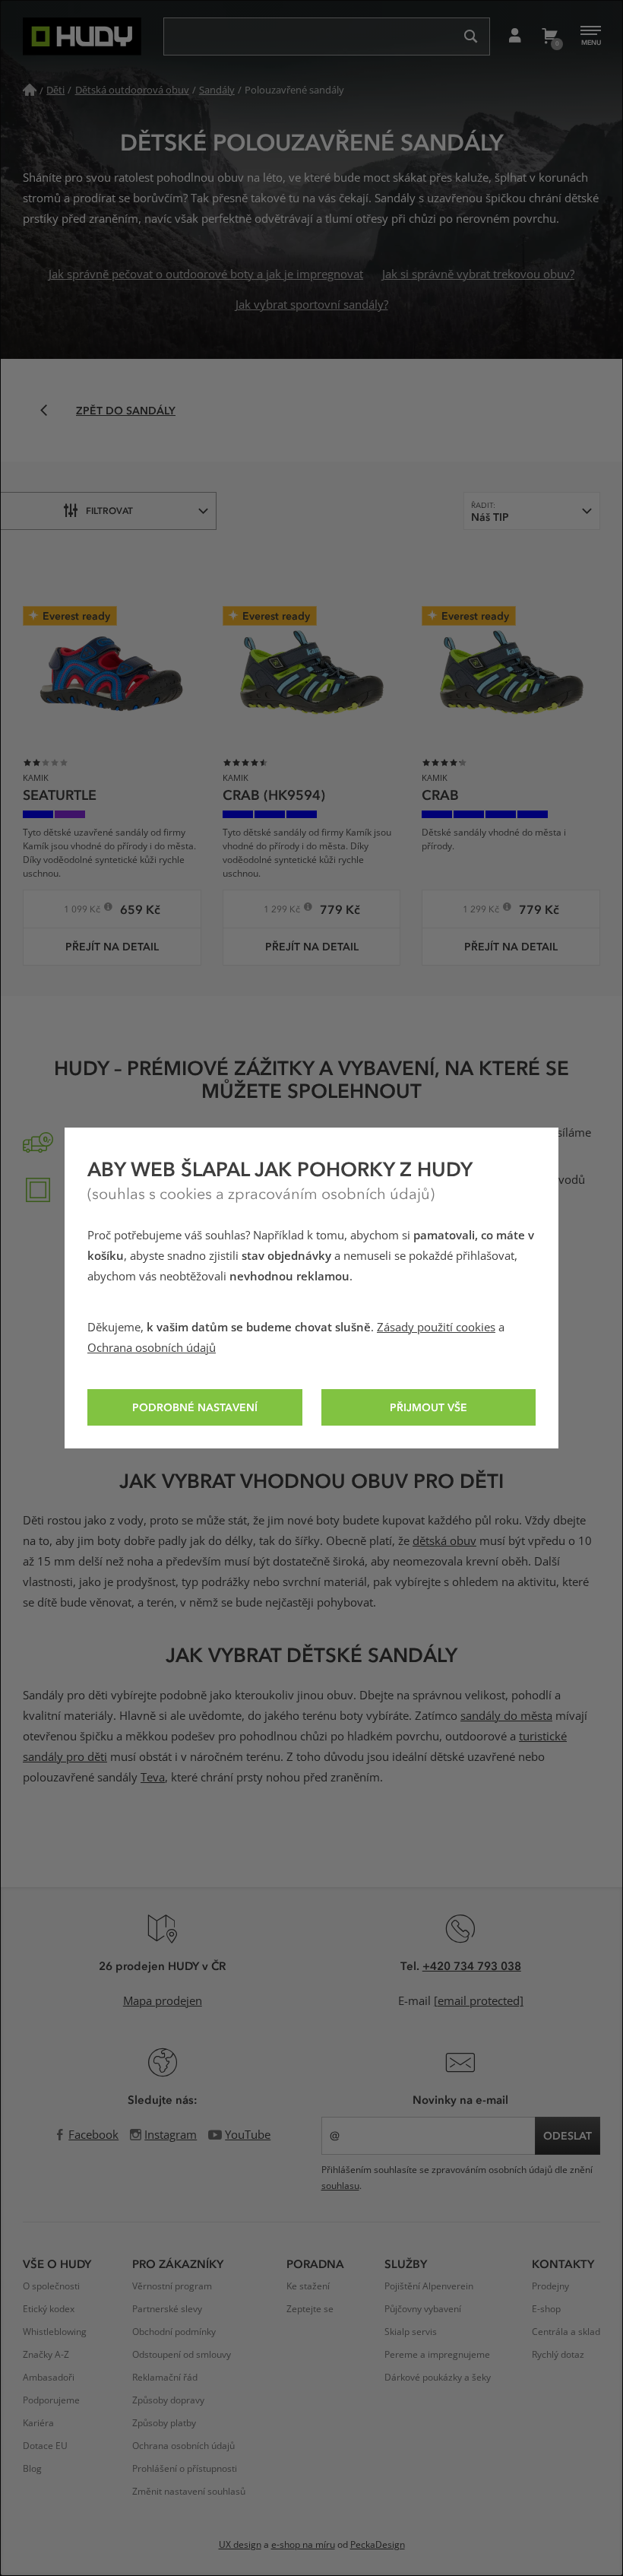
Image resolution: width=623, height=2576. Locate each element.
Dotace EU (45, 2446)
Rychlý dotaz (558, 2355)
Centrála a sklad (566, 2332)
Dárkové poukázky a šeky (438, 2378)
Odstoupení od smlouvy (182, 2355)
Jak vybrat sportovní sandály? (312, 305)
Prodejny (550, 2286)
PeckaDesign (378, 2545)
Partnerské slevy (167, 2309)
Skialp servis (411, 2332)
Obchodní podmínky (174, 2332)
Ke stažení (308, 2286)
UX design (240, 2545)
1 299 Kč (283, 911)
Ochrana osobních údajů (152, 1348)
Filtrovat (109, 510)
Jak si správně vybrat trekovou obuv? (478, 274)
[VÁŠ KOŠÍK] (549, 36)
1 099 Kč (83, 911)
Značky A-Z (46, 2355)
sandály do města (506, 1716)
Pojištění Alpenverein (429, 2286)
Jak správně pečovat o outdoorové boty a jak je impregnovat (206, 274)
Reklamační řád (165, 2378)
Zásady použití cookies (436, 1328)
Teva (153, 1778)
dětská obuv (444, 1541)
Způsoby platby (164, 2423)
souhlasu (340, 2186)
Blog (32, 2469)
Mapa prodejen (163, 2001)
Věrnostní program (172, 2286)
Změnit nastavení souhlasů (189, 2492)
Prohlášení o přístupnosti (185, 2469)
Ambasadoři (49, 2378)
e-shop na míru (303, 2545)
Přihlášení (515, 36)
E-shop (546, 2309)
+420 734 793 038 (472, 1965)
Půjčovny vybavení (423, 2309)
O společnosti (51, 2286)
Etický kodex (49, 2309)
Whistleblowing (55, 2332)
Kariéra (38, 2423)
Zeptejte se (310, 2309)
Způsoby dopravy (168, 2400)
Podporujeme (51, 2400)
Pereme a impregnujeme (437, 2355)
